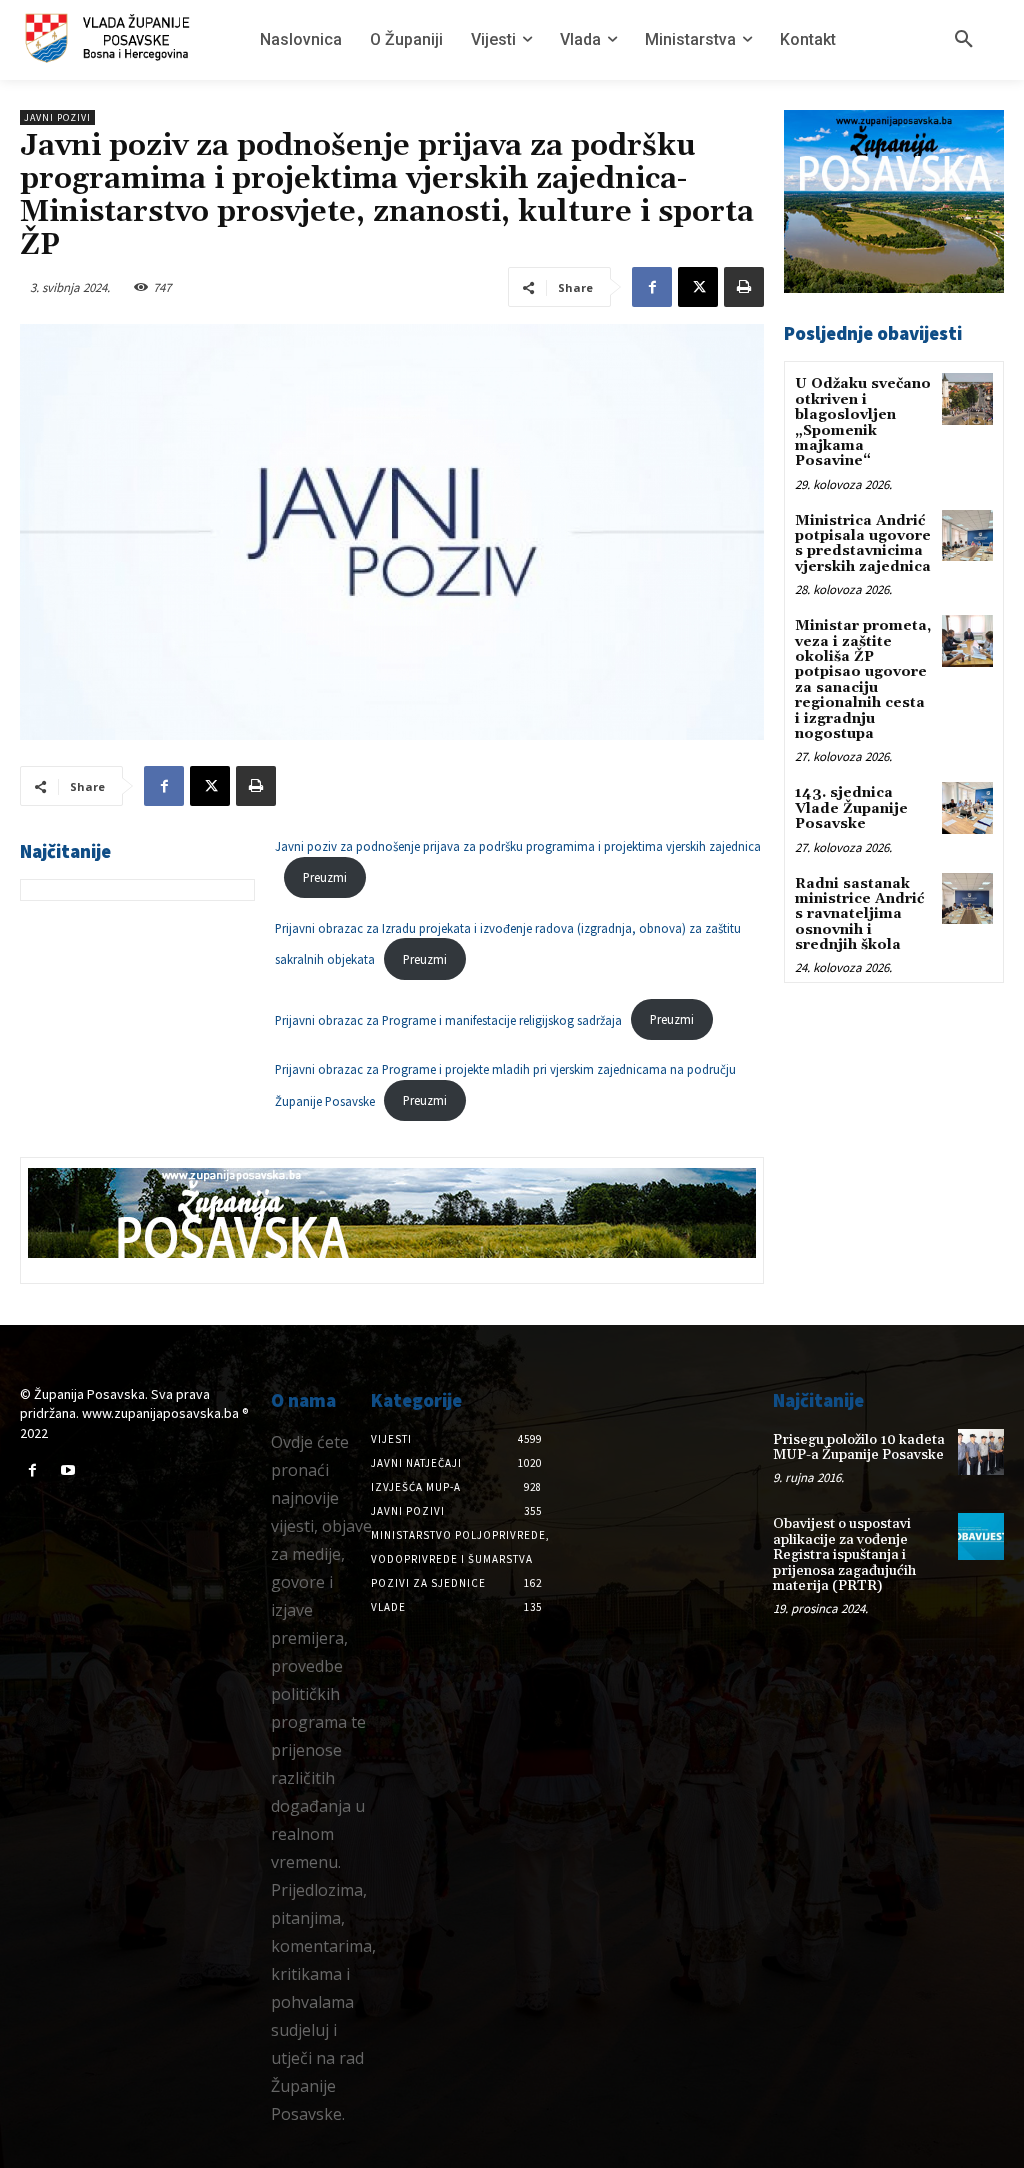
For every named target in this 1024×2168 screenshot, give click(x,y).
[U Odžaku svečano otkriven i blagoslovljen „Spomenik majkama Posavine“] (967, 398)
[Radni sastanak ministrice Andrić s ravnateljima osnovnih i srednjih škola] (967, 898)
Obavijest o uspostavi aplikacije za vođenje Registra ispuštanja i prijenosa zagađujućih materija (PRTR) (844, 1555)
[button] (964, 40)
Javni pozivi (57, 117)
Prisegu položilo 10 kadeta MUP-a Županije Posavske (859, 1447)
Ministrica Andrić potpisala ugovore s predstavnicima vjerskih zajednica (863, 544)
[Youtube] (67, 1470)
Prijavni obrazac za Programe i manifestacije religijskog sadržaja (448, 1019)
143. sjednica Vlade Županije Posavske (851, 808)
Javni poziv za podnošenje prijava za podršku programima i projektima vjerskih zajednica (518, 846)
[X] (698, 287)
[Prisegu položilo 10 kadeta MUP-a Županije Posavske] (981, 1452)
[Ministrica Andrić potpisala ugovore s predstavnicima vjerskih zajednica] (967, 535)
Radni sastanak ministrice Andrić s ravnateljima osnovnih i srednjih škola (859, 915)
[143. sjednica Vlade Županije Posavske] (967, 807)
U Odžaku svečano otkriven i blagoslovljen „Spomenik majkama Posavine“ (863, 422)
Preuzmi (325, 877)
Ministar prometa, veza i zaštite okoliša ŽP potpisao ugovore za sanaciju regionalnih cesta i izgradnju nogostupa (863, 680)
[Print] (744, 287)
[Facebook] (652, 287)
